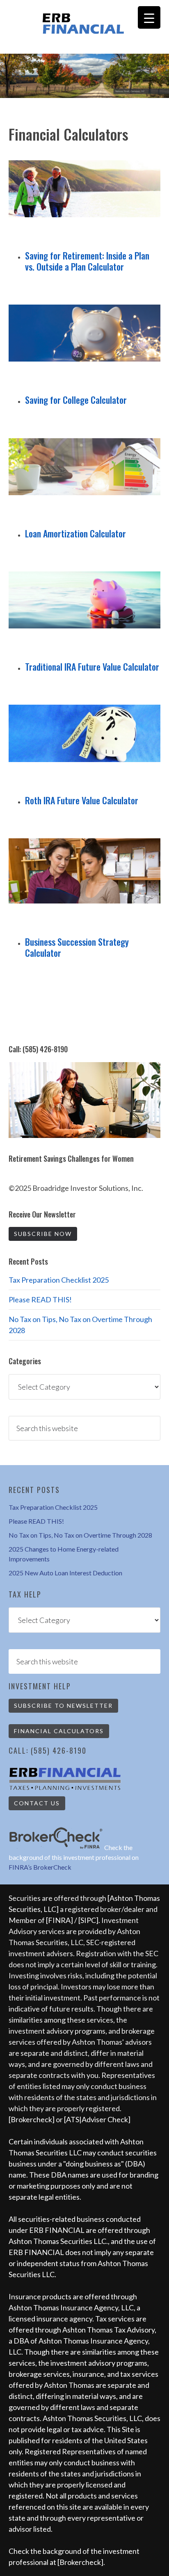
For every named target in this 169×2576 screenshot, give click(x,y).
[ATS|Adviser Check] (97, 2119)
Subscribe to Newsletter (63, 1706)
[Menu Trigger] (149, 17)
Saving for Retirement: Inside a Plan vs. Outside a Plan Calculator (87, 261)
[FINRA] (59, 1920)
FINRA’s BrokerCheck (40, 1867)
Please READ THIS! (40, 1299)
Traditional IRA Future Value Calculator (92, 667)
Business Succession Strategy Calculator (77, 947)
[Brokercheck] (32, 2119)
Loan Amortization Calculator (75, 533)
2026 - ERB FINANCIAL (85, 24)
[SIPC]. (90, 1920)
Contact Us (37, 1803)
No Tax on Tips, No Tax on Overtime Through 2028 (80, 1535)
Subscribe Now (43, 1234)
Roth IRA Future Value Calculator (82, 800)
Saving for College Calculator (76, 400)
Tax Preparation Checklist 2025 (59, 1280)
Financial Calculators (59, 1731)
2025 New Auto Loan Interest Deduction (65, 1573)
